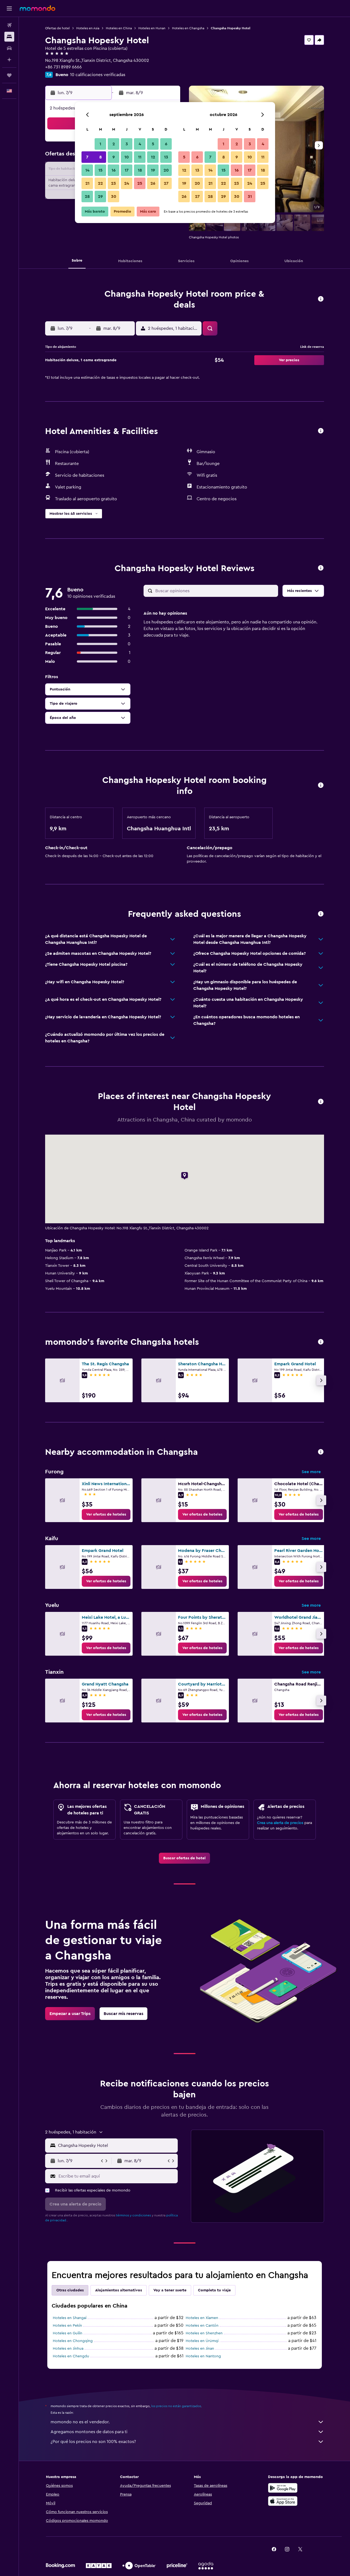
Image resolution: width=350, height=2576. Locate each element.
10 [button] (127, 157)
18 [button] (140, 170)
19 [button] (153, 170)
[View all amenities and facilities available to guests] (321, 431)
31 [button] (250, 196)
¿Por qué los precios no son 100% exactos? (93, 2442)
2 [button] (114, 144)
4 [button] (140, 144)
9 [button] (114, 157)
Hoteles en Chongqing (73, 2341)
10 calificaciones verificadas (98, 75)
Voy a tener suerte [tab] (170, 2290)
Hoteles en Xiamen (202, 2318)
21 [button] (87, 183)
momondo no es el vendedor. (80, 2422)
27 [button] (166, 183)
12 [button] (153, 157)
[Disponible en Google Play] (283, 2488)
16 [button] (114, 170)
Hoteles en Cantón (202, 2326)
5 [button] (153, 144)
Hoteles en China (119, 28)
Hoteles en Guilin (68, 2333)
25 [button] (140, 183)
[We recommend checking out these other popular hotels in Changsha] (321, 1342)
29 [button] (100, 196)
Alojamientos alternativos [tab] (119, 2290)
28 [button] (87, 196)
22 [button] (100, 183)
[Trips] (9, 75)
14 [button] (87, 170)
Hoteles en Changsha (188, 28)
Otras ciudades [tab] (70, 2290)
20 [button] (166, 170)
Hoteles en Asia (88, 28)
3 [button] (127, 144)
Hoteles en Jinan (200, 2349)
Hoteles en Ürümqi (202, 2341)
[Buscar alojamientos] (9, 37)
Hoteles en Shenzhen (204, 2333)
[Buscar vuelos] (9, 25)
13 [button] (166, 157)
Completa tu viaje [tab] (214, 2290)
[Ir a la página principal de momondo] (37, 8)
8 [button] (100, 157)
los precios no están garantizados (176, 2406)
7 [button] (87, 157)
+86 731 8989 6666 (63, 67)
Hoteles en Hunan (152, 28)
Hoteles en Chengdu (71, 2356)
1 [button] (100, 144)
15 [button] (100, 170)
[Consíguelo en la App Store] (283, 2501)
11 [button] (140, 157)
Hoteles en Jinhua (68, 2349)
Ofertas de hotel (57, 28)
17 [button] (127, 170)
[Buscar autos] (9, 48)
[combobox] (117, 2146)
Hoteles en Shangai (70, 2318)
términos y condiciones (133, 2215)
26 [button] (153, 183)
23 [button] (113, 183)
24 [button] (127, 183)
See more (311, 1472)
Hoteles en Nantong (203, 2356)
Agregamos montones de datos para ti (89, 2432)
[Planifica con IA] (9, 60)
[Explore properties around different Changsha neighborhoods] (321, 1452)
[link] (106, 1514)
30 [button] (114, 196)
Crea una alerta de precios (280, 1823)
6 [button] (166, 144)
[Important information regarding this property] (321, 786)
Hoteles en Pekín (67, 2326)
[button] (9, 8)
